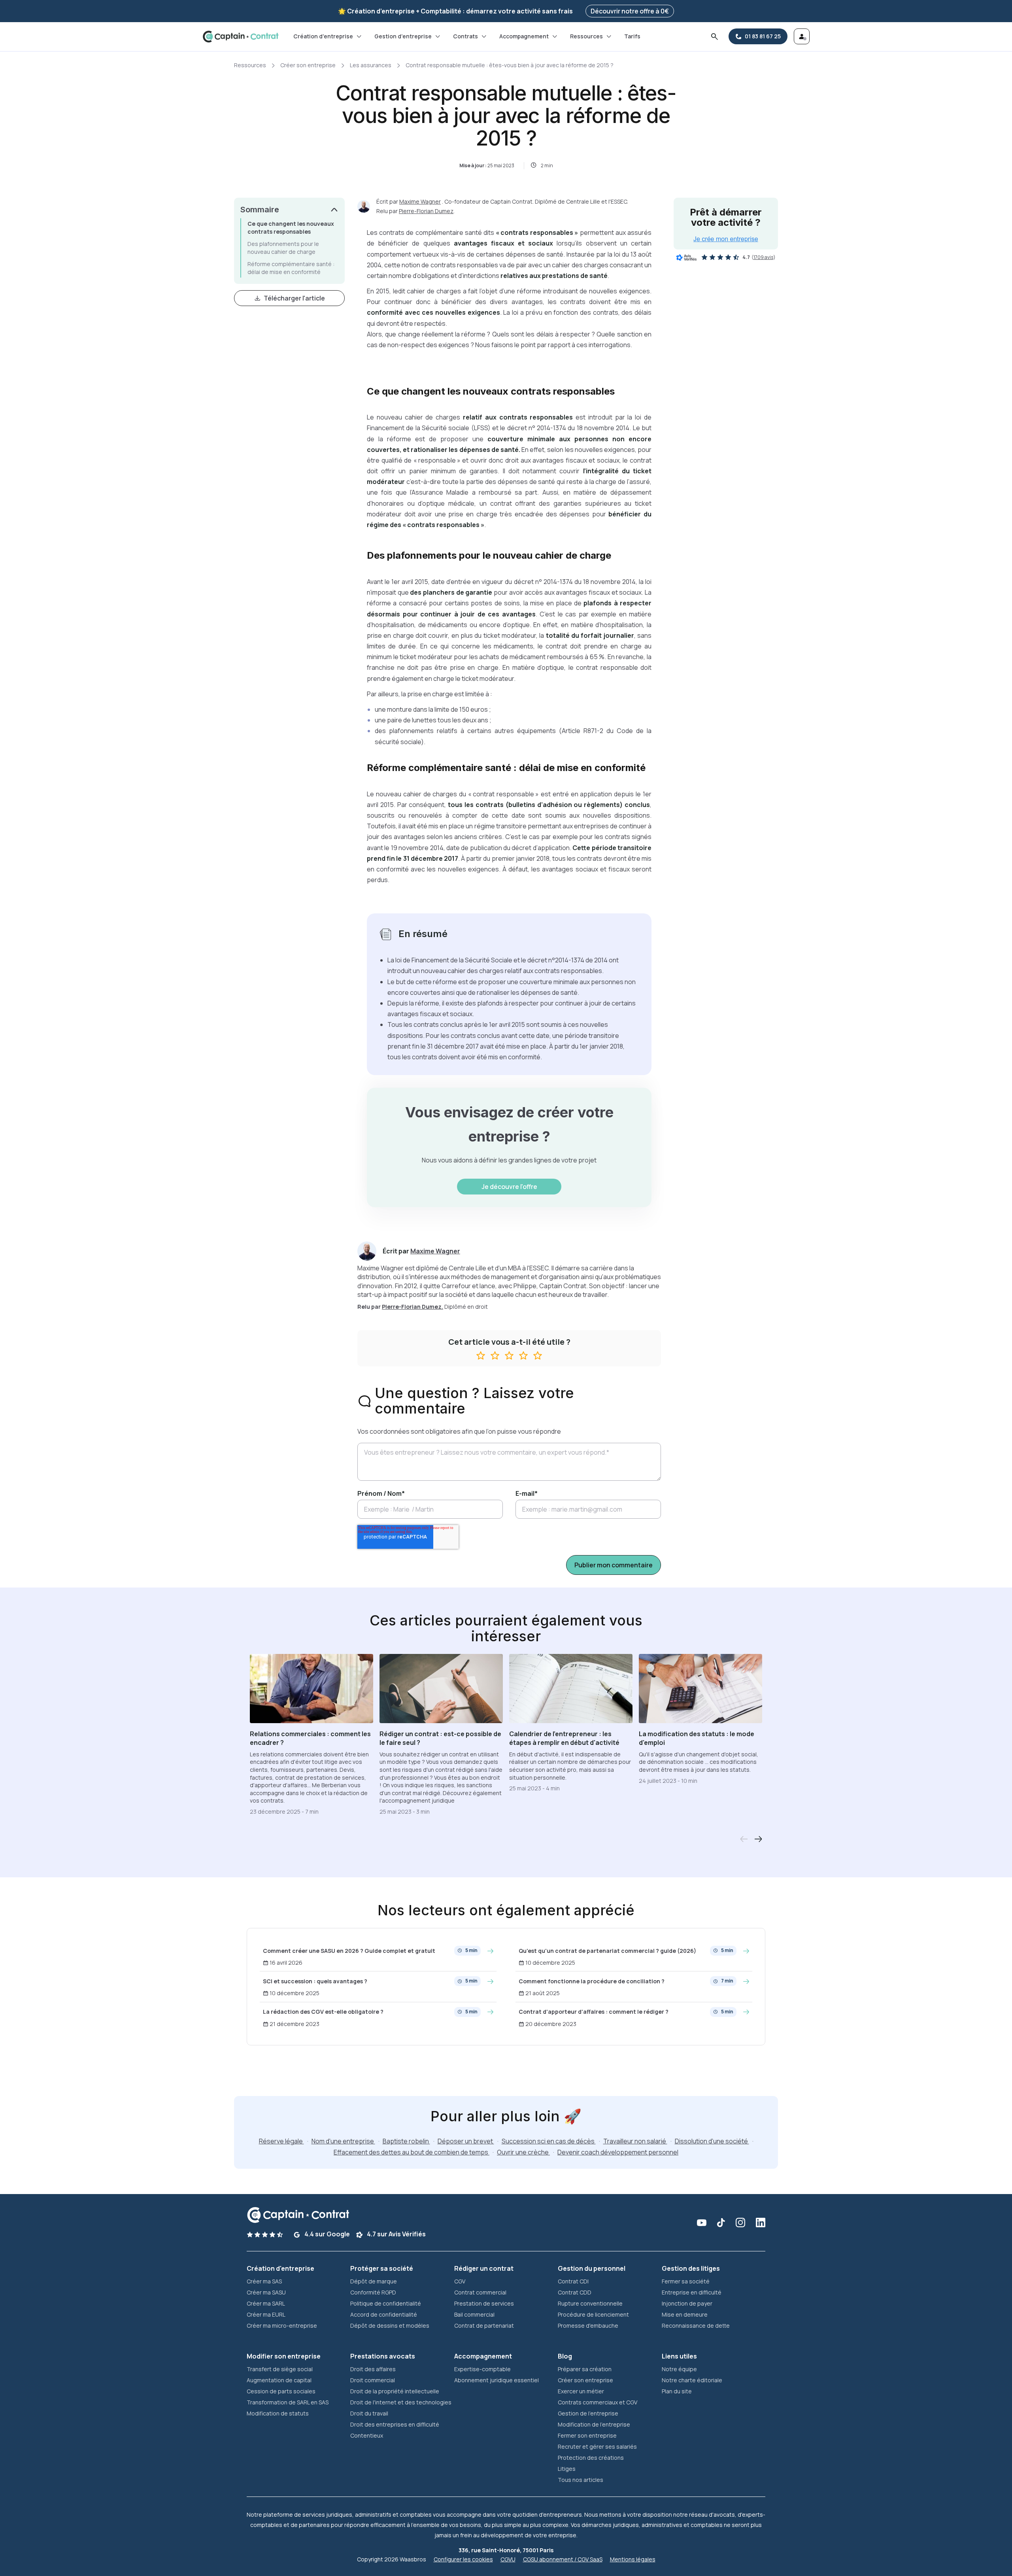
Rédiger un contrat (484, 2268)
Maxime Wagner (420, 201)
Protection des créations (591, 2458)
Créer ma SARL (266, 2303)
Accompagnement (524, 36)
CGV (460, 2281)
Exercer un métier (581, 2391)
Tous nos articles (581, 2480)
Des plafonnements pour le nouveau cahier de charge (283, 248)
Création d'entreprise (323, 36)
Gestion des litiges (691, 2268)
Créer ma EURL (266, 2314)
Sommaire (260, 210)
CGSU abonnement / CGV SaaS (563, 2559)
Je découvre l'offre (509, 1187)
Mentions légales (633, 2559)
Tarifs (632, 36)
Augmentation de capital (279, 2380)
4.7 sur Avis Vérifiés (396, 2234)
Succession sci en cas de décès (549, 2141)
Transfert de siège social (280, 2369)
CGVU (508, 2559)
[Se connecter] (802, 36)
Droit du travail (369, 2413)
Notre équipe (679, 2369)
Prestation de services (484, 2303)
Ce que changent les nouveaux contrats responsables (291, 228)
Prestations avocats (383, 2356)
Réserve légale (281, 2141)
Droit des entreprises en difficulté (395, 2424)
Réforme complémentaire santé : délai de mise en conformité (291, 268)
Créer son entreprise (308, 65)
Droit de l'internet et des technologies (401, 2402)
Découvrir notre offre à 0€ (630, 11)
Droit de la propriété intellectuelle (395, 2391)
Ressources (586, 36)
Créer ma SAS (264, 2281)
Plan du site (677, 2391)
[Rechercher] (714, 36)
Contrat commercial (480, 2292)
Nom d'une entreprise (343, 2141)
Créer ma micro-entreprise (282, 2326)
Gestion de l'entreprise (588, 2413)
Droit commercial (373, 2380)
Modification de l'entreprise (594, 2424)
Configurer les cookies (463, 2559)
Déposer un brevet (466, 2141)
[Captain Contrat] (241, 37)
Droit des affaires (373, 2369)
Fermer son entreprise (587, 2435)
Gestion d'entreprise (403, 36)
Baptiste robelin (406, 2141)
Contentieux (367, 2435)
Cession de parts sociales (281, 2391)
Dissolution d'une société (712, 2141)
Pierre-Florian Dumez (426, 211)
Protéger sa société (382, 2268)
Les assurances (371, 65)
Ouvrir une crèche (523, 2152)
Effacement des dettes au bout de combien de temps (412, 2152)
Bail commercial (474, 2314)
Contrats (465, 36)
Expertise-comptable (482, 2369)
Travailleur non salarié (635, 2141)
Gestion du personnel (592, 2268)
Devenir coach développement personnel (618, 2152)
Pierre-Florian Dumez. (413, 1307)
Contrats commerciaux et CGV (598, 2402)
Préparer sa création (585, 2369)
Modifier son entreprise (284, 2356)
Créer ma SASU (266, 2292)
